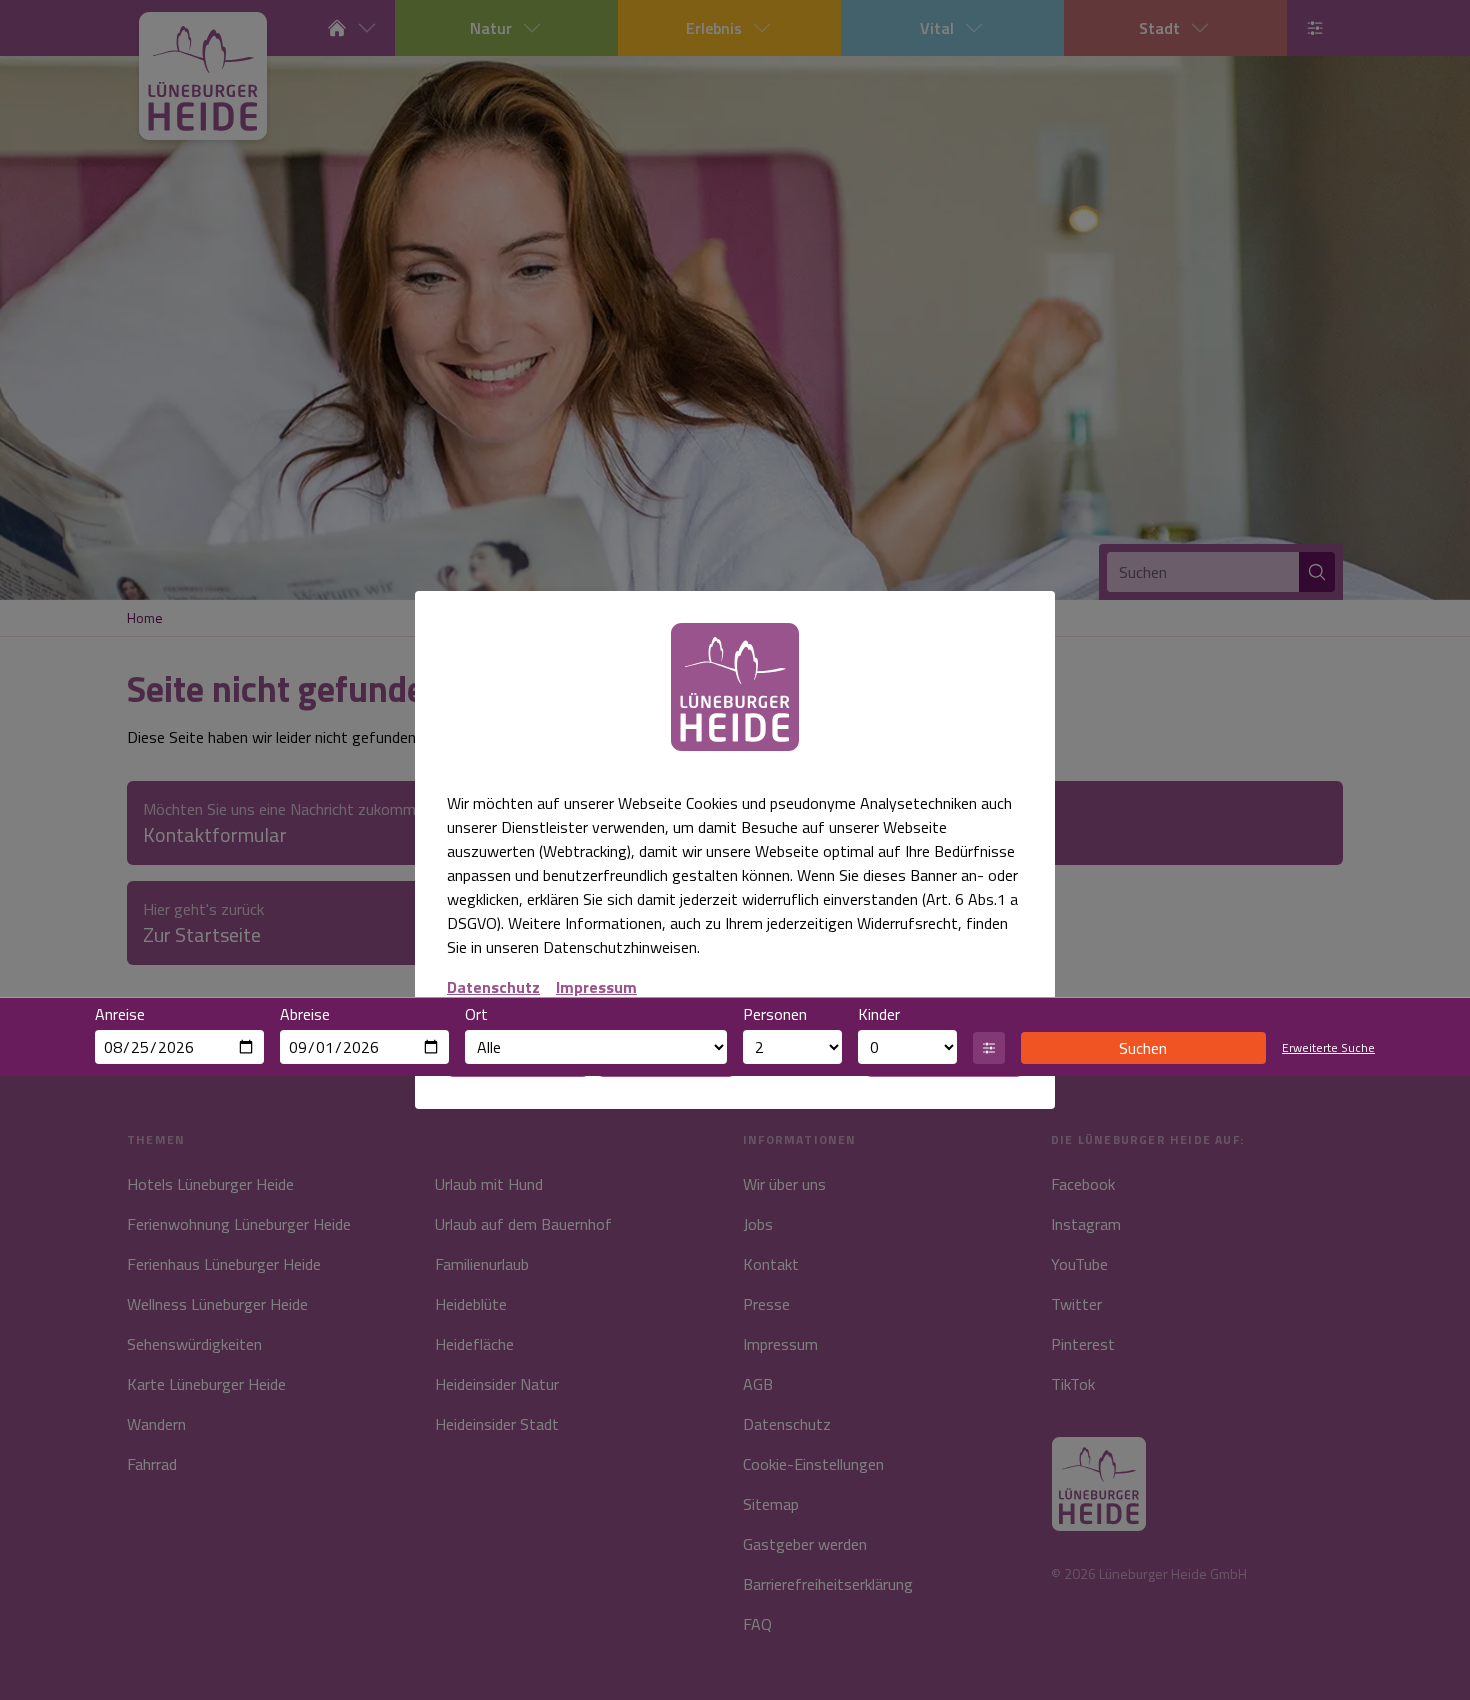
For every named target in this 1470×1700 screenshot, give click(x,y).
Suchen (1143, 1048)
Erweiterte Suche (1328, 1048)
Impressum (596, 987)
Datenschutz (493, 987)
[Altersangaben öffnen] (989, 1048)
